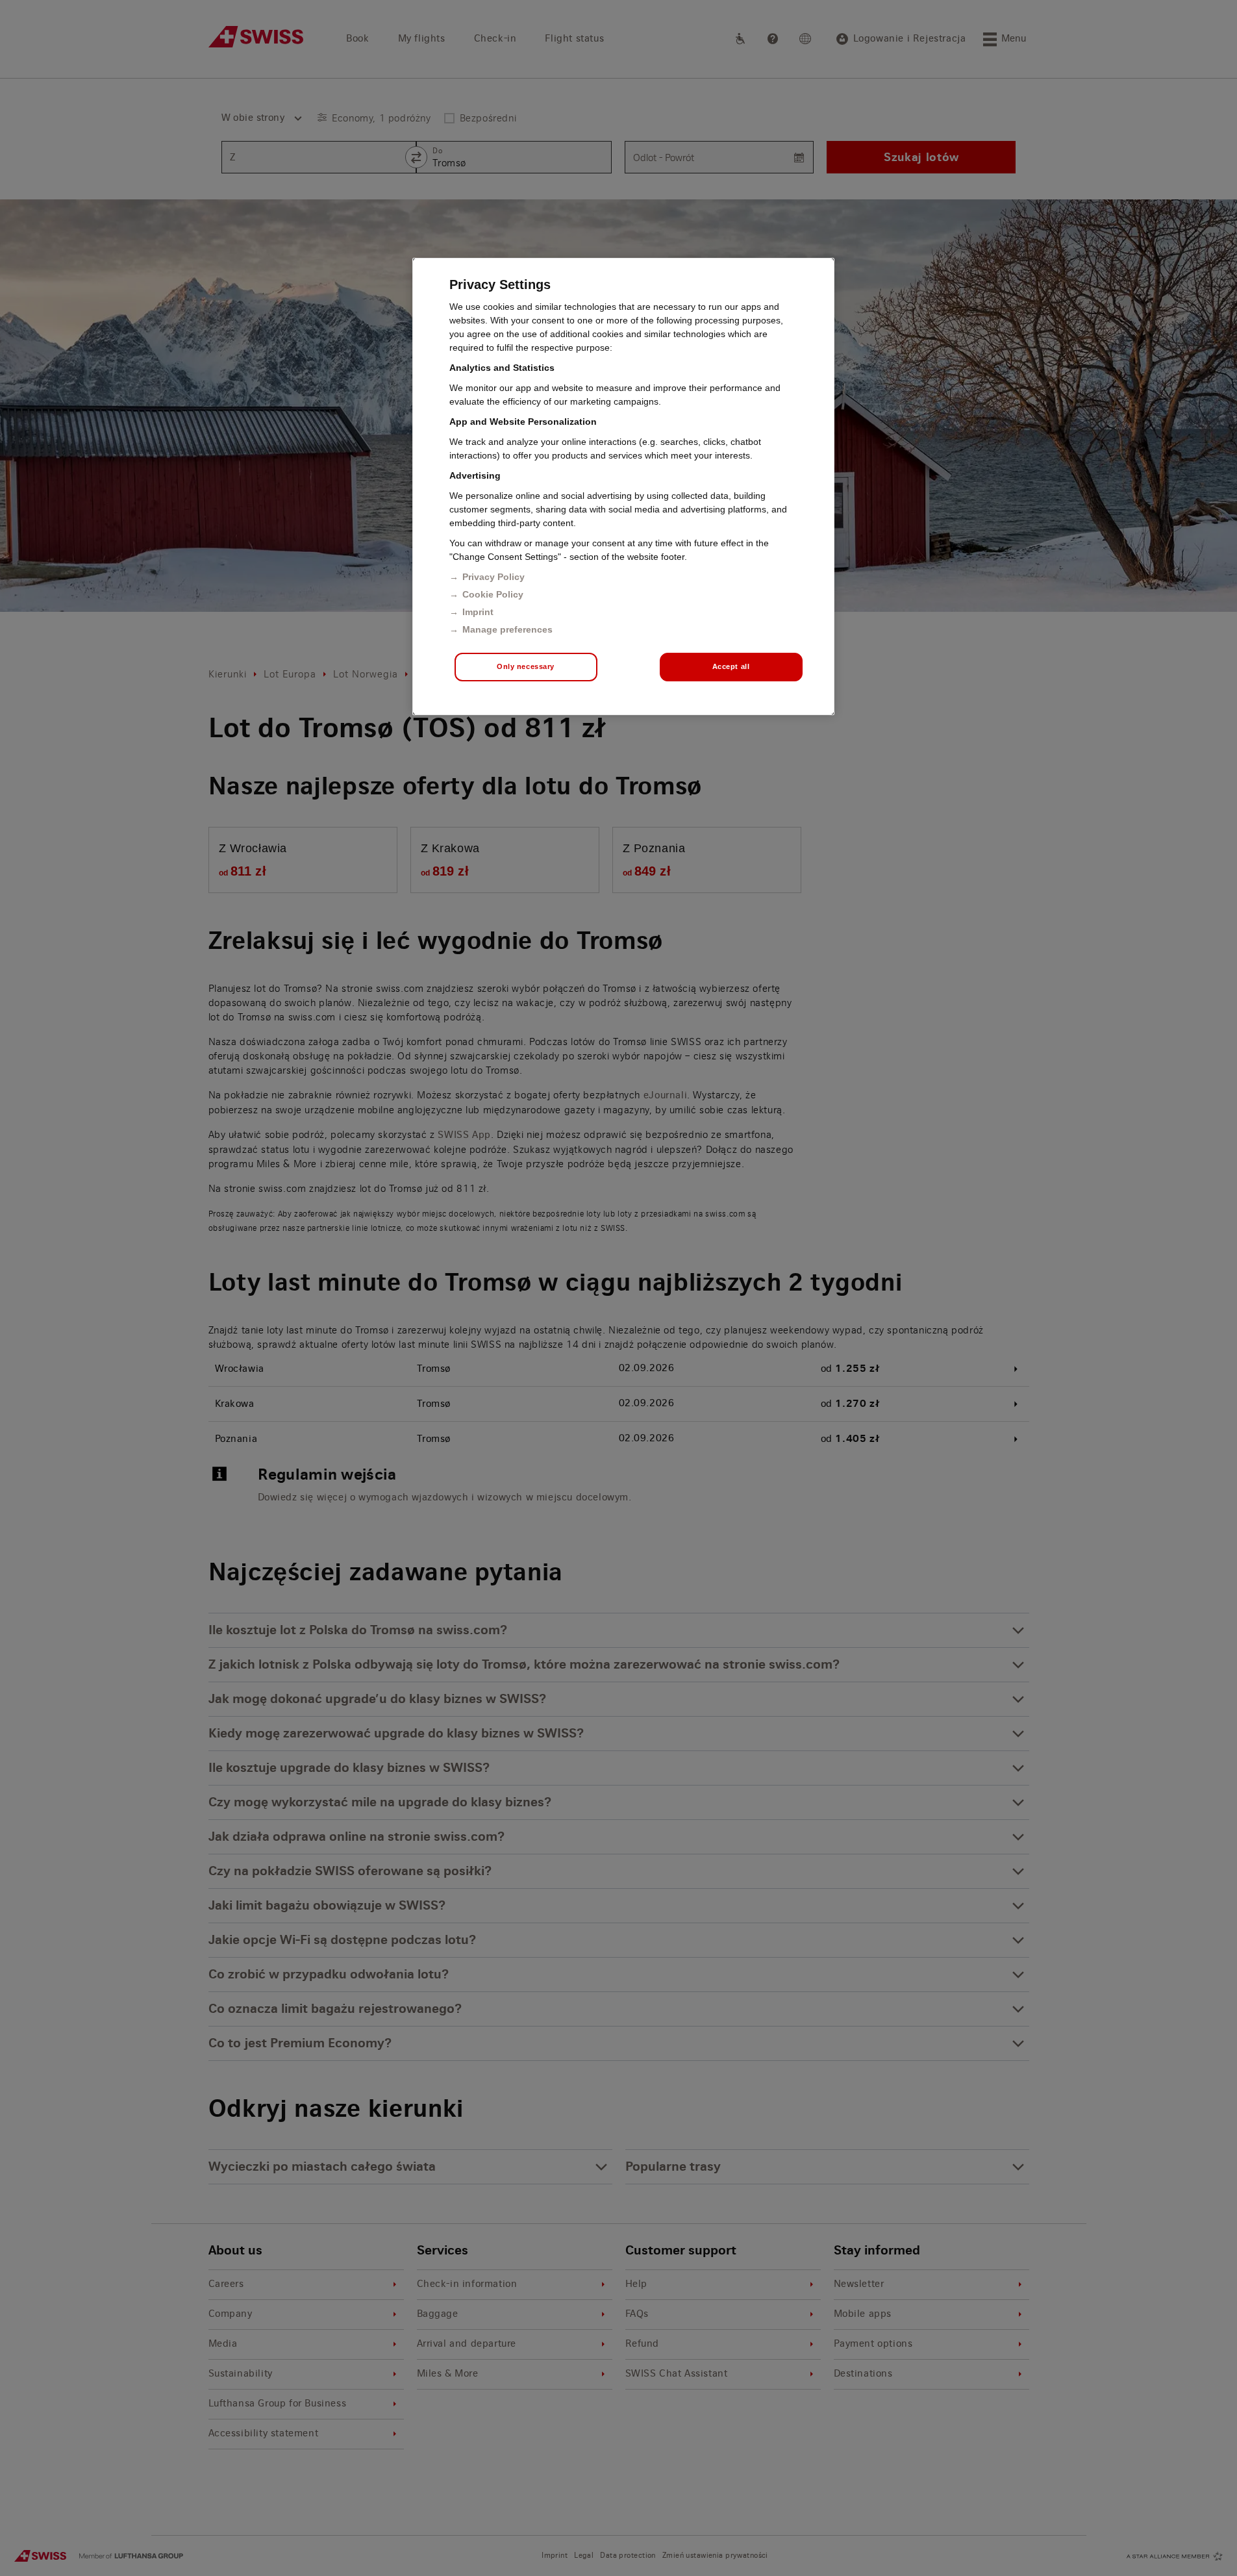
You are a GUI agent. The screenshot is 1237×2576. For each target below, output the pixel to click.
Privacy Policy (494, 577)
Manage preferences (507, 629)
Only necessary (526, 666)
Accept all (731, 666)
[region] (623, 486)
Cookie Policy (493, 594)
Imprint (478, 612)
